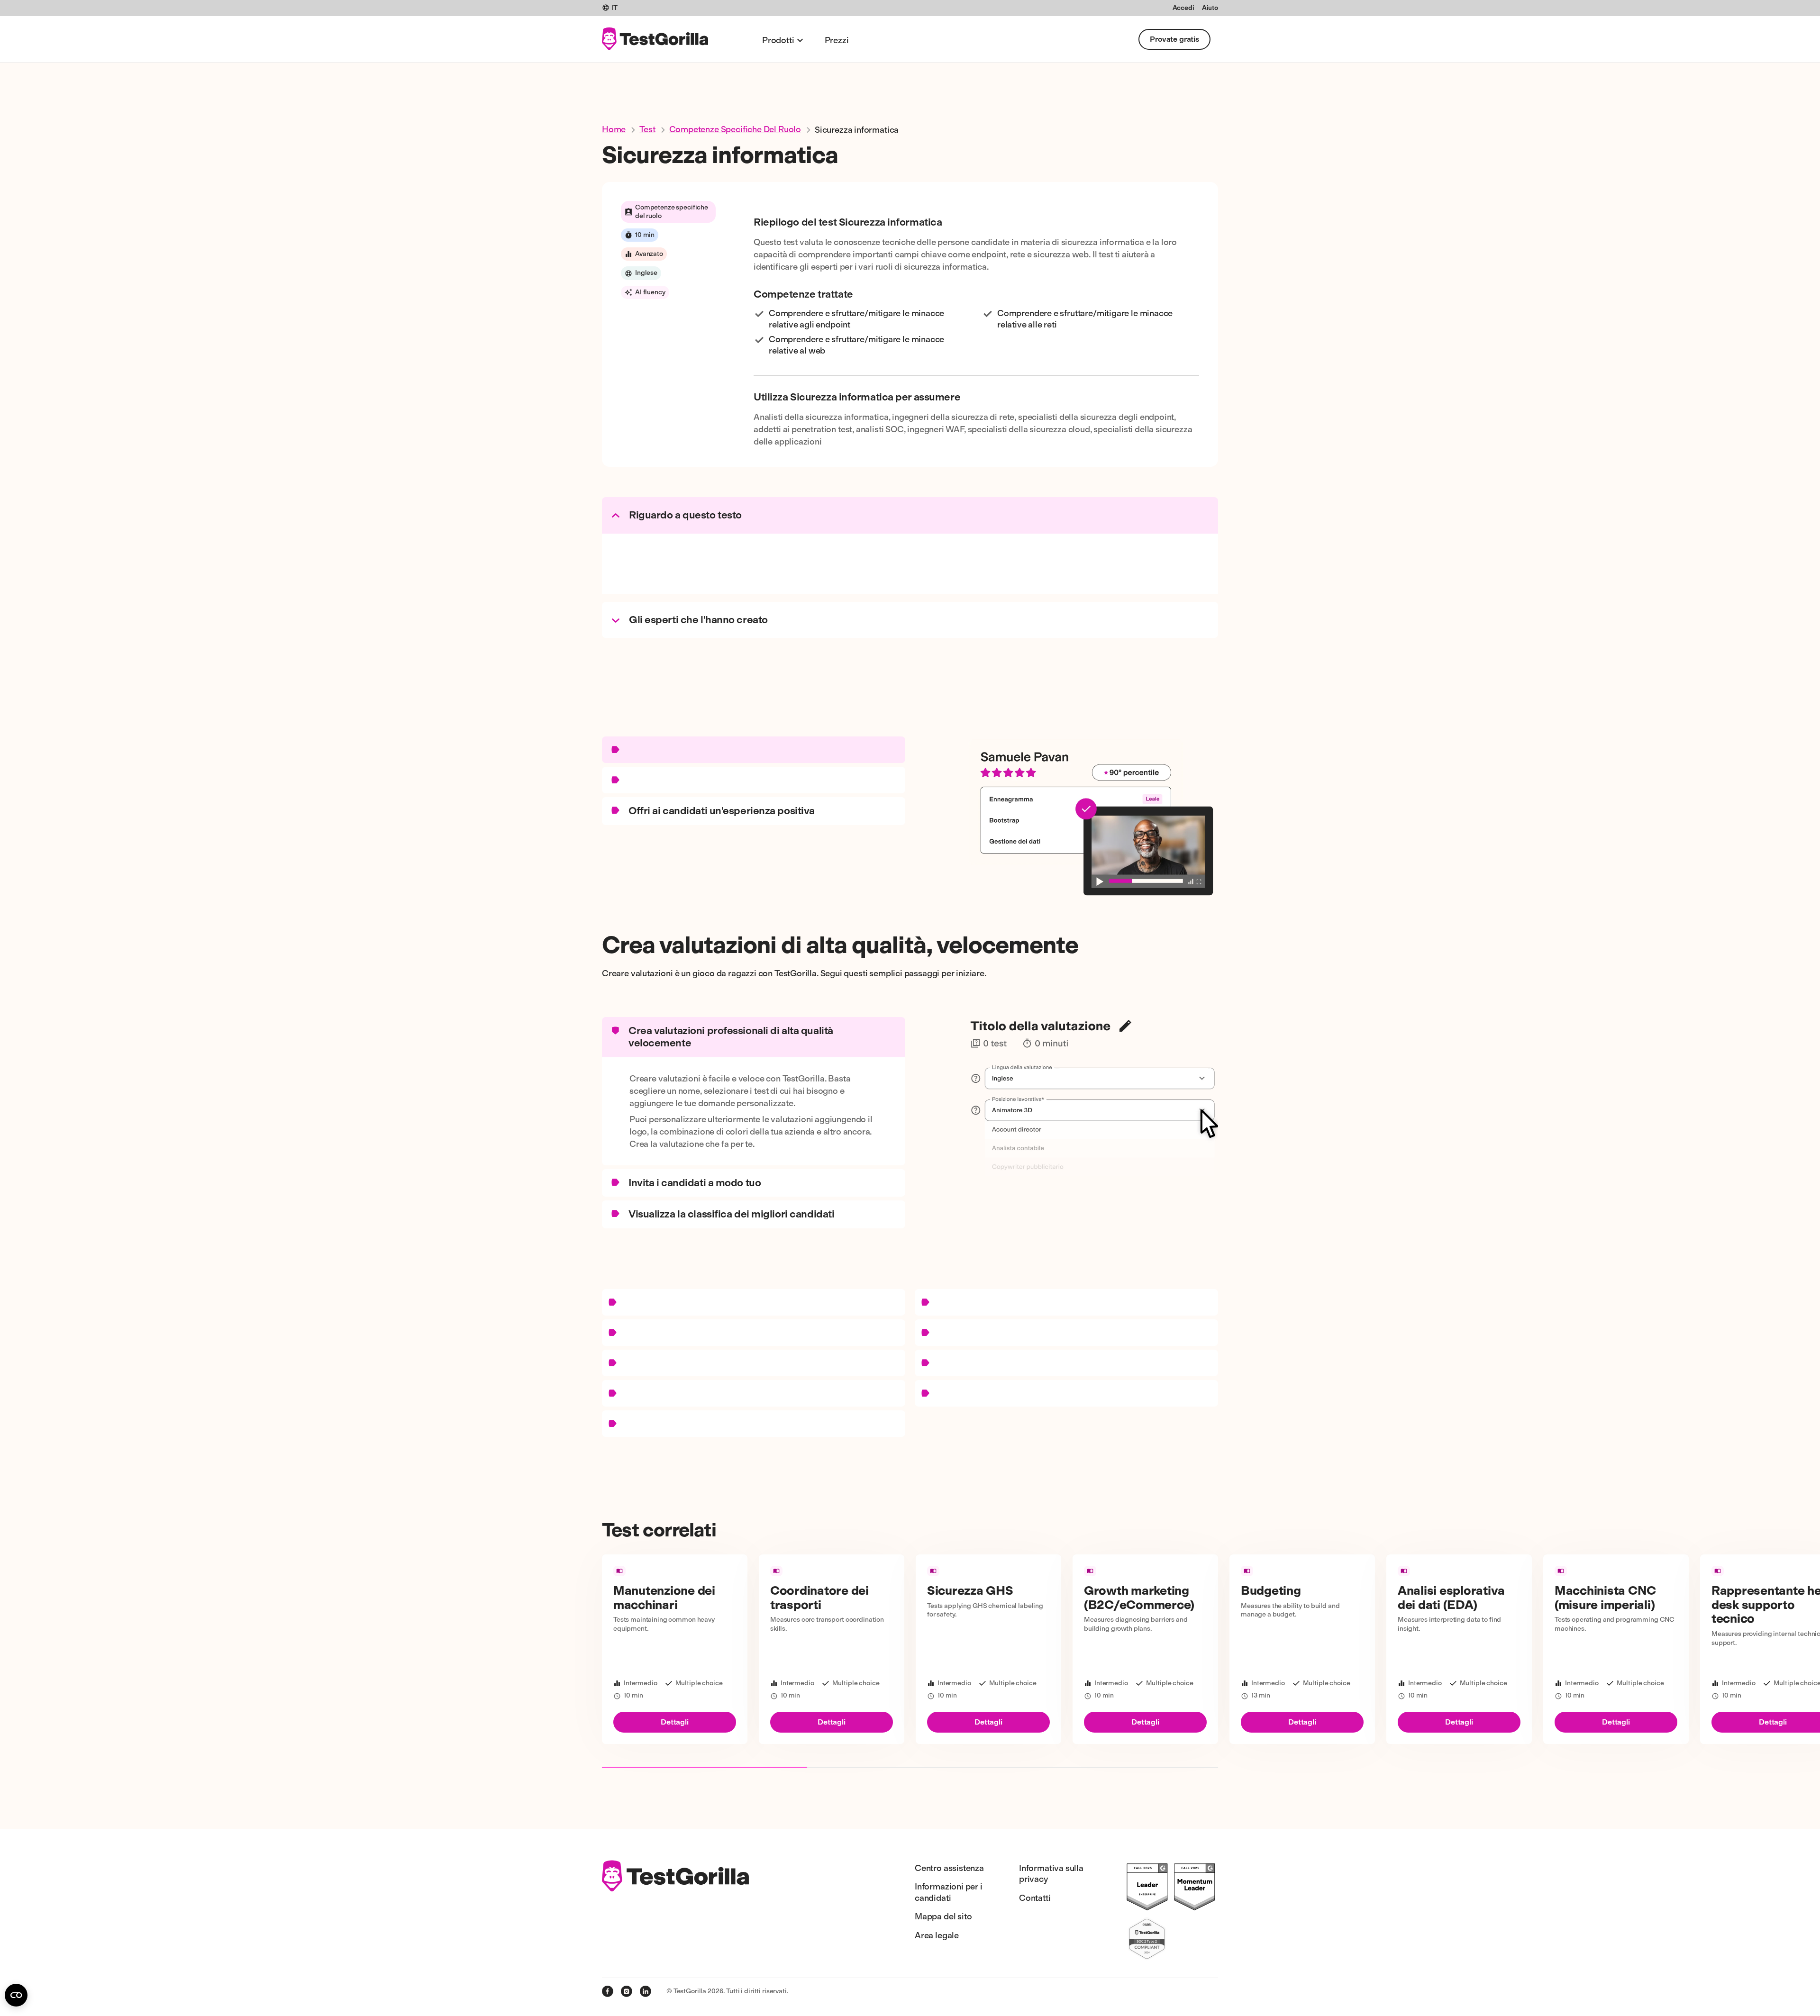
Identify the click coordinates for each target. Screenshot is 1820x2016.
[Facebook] (608, 1991)
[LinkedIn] (646, 1991)
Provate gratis (1174, 39)
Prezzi (837, 40)
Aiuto (1210, 8)
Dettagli (675, 1722)
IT (614, 8)
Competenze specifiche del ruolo (735, 129)
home (614, 129)
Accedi (1183, 8)
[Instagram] (627, 1991)
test (647, 129)
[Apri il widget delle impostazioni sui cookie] (16, 1995)
